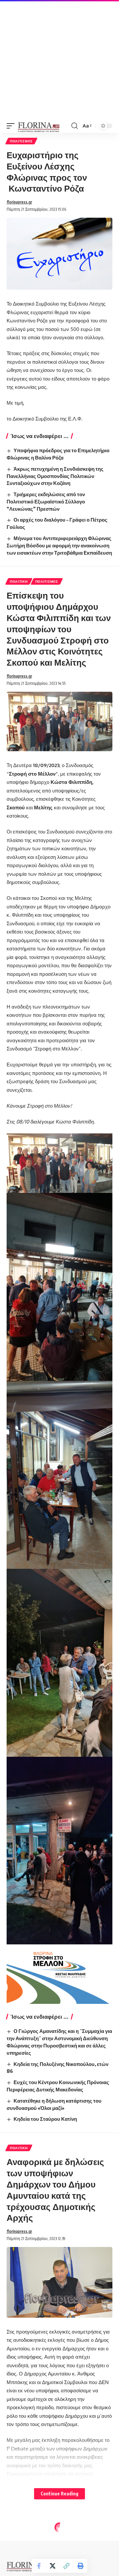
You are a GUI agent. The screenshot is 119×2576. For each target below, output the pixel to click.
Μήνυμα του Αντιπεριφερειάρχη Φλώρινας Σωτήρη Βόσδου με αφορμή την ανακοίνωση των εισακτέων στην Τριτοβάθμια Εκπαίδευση (59, 545)
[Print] (80, 2566)
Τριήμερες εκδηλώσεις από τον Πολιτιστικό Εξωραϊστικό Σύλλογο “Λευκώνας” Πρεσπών (46, 501)
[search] (75, 126)
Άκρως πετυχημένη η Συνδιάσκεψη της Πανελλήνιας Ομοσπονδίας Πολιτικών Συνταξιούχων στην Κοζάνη (55, 476)
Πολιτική (19, 581)
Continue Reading (59, 2494)
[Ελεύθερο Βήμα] (39, 126)
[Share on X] (53, 2566)
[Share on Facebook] (39, 2566)
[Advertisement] (59, 59)
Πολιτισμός (21, 141)
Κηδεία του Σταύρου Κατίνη (45, 2119)
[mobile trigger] (12, 126)
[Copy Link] (66, 2566)
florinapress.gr (19, 202)
